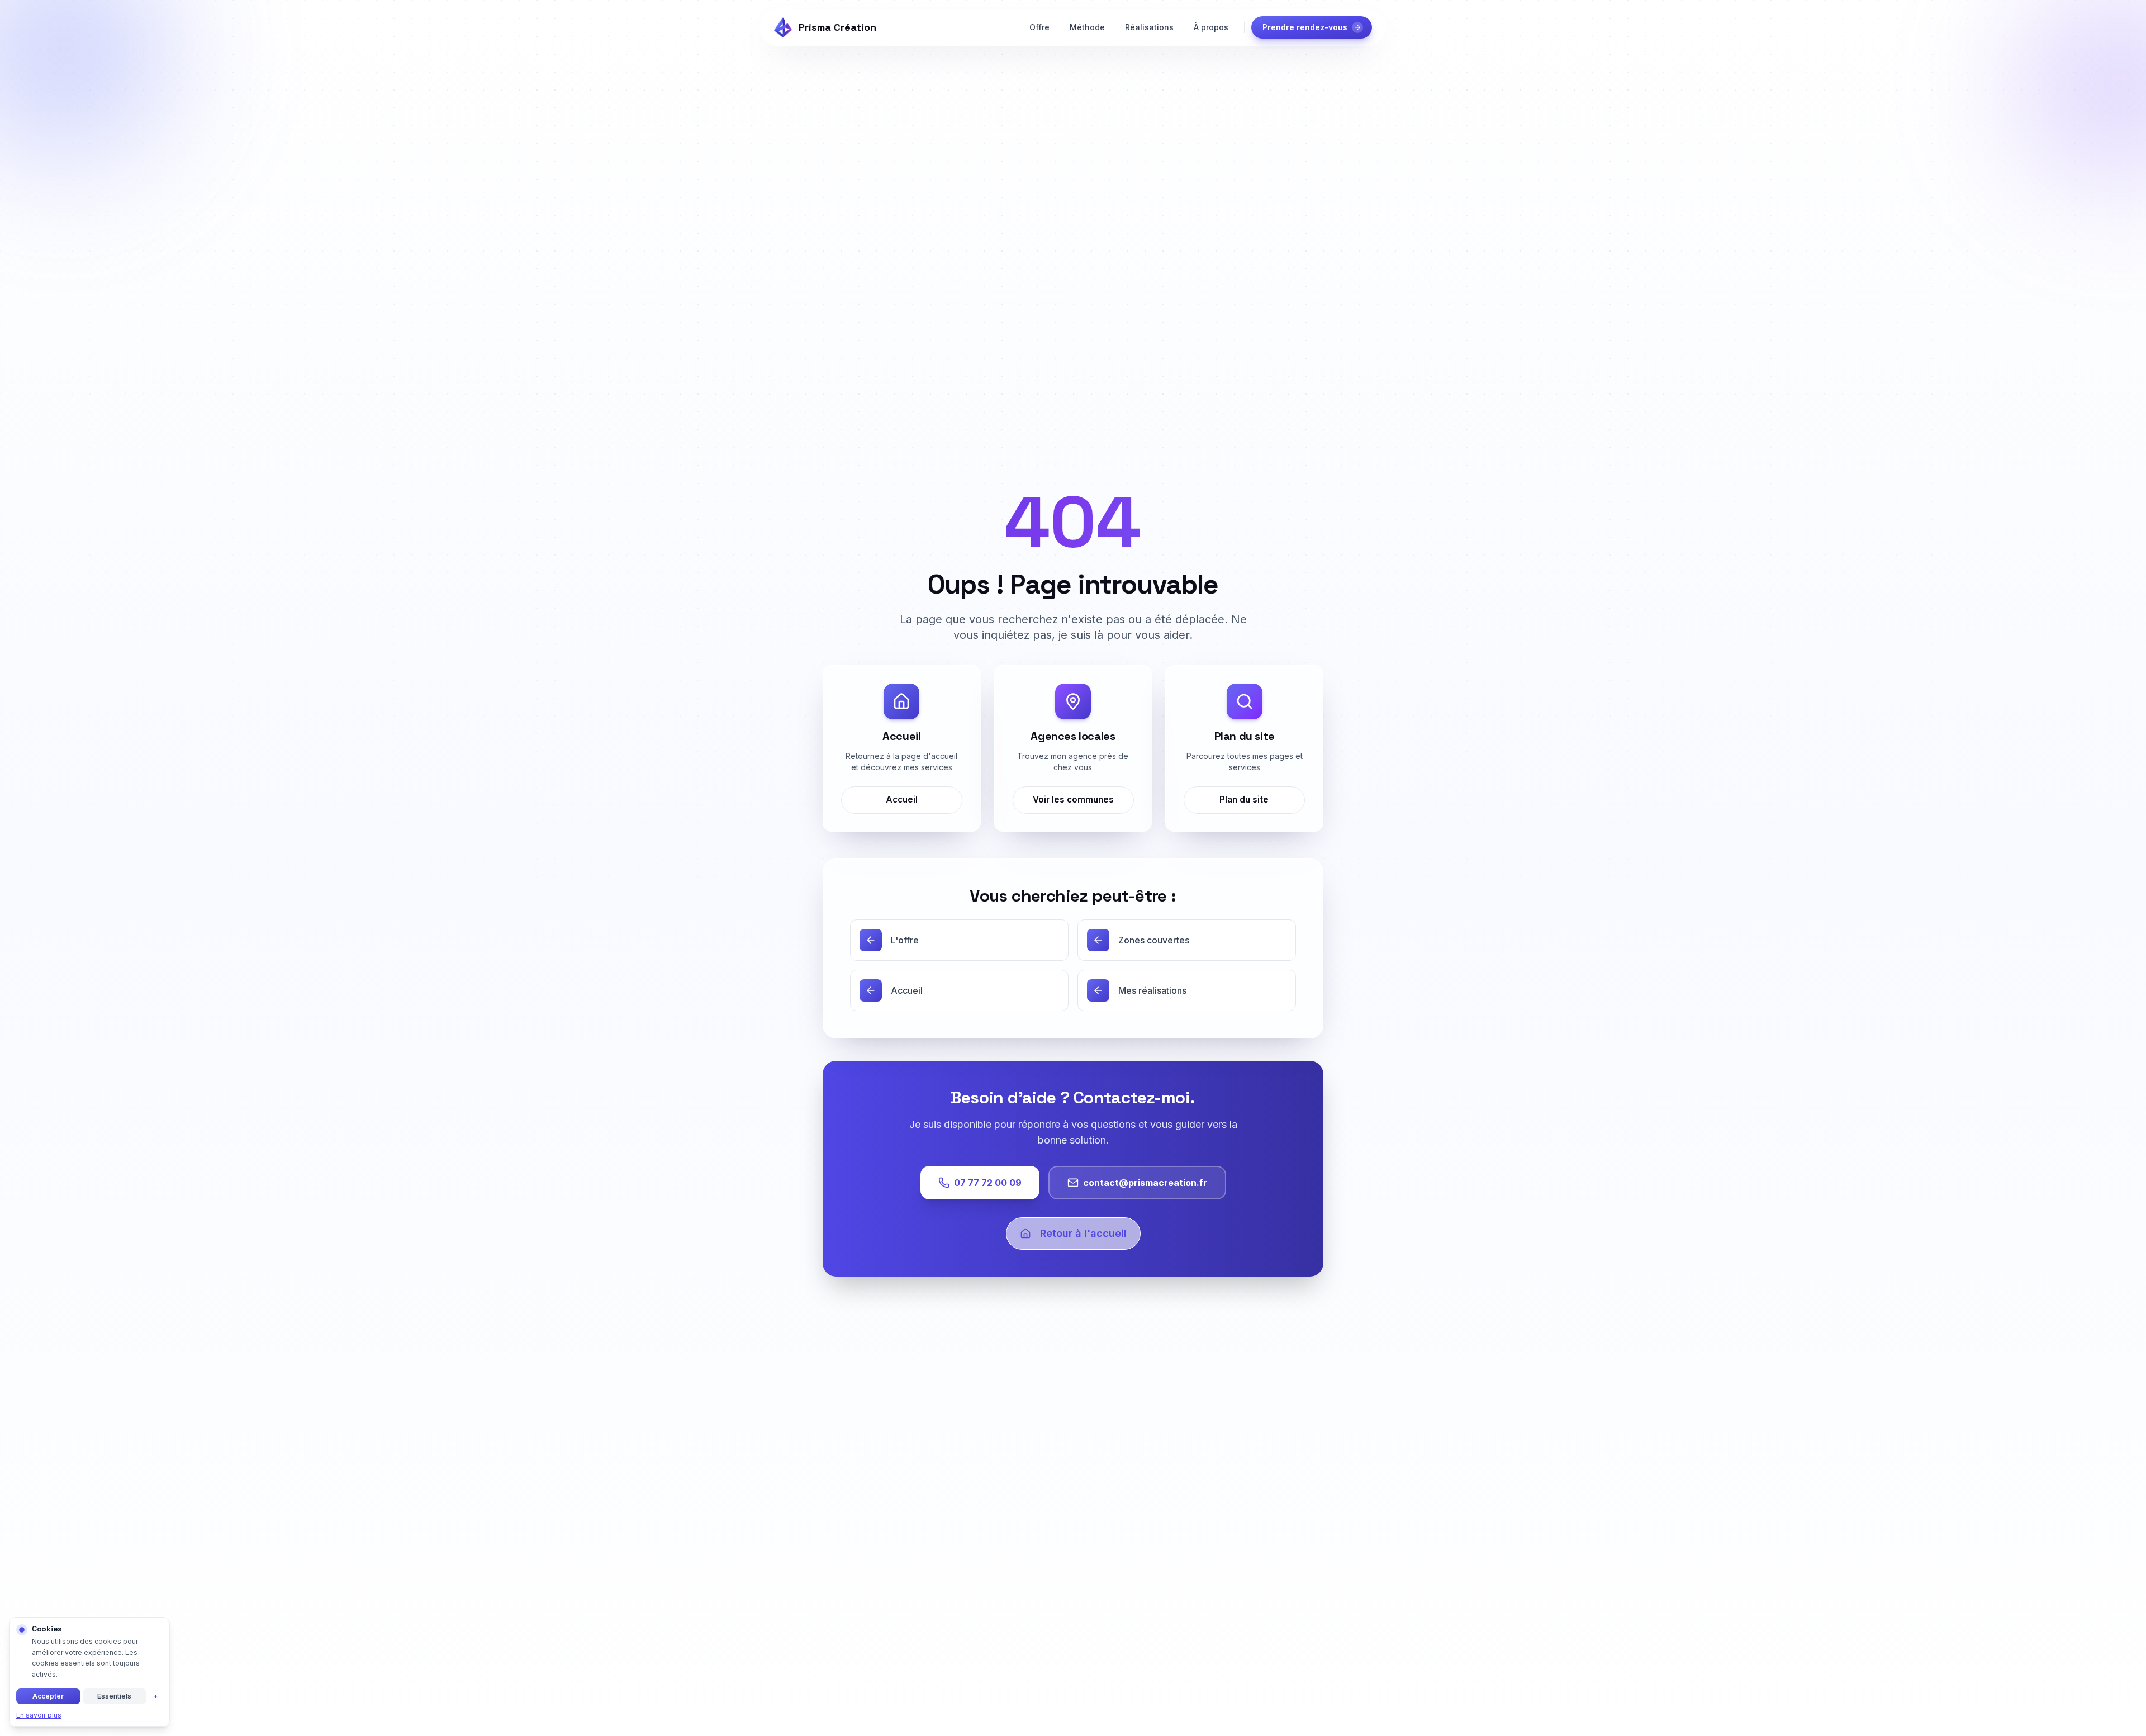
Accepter (48, 1696)
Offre (1039, 27)
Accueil (902, 800)
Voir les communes (1073, 800)
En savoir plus (39, 1715)
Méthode (1087, 27)
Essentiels (114, 1696)
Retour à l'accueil (1083, 1233)
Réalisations (1149, 27)
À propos (1211, 27)
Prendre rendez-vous (1305, 27)
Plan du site (1245, 800)
